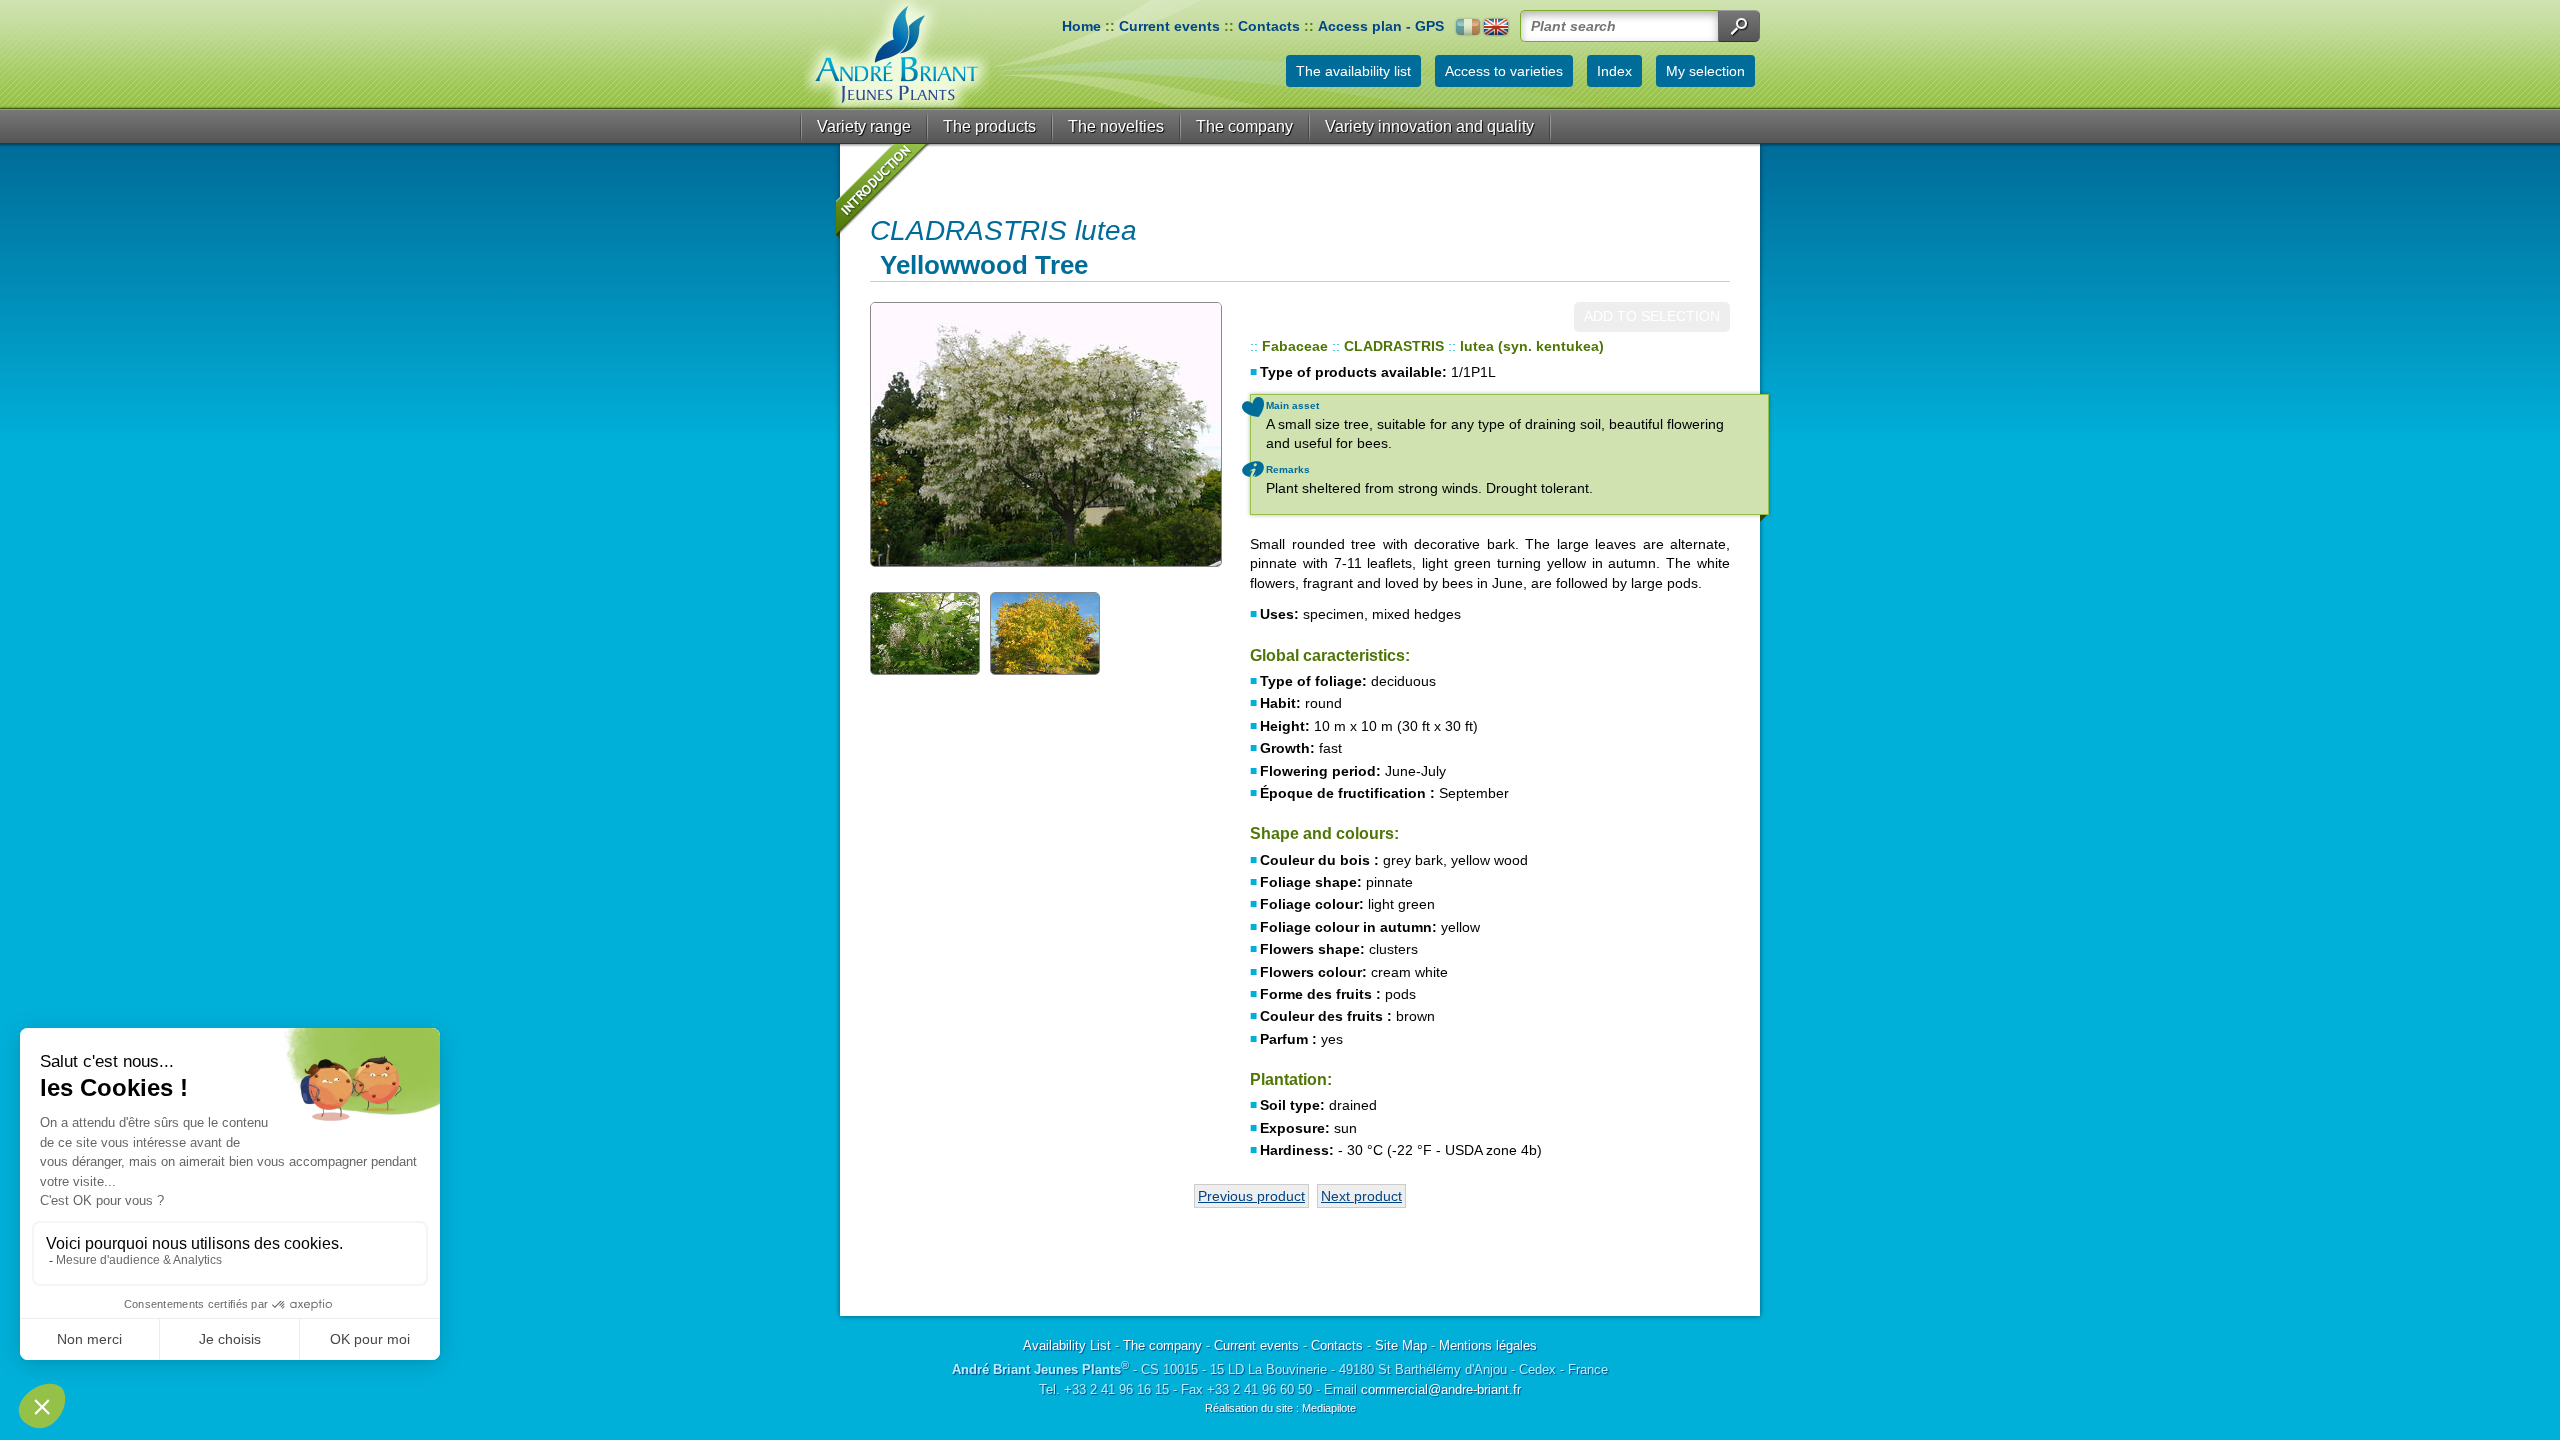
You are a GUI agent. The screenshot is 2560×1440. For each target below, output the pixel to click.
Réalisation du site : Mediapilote (1280, 1408)
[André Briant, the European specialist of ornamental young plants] (897, 54)
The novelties (1116, 126)
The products (989, 126)
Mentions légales (1488, 1345)
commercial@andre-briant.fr (1441, 1389)
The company (1244, 126)
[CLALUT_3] (1045, 632)
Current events (1169, 26)
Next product (1361, 1196)
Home (1081, 26)
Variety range (864, 126)
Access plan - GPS (1381, 26)
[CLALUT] (1045, 434)
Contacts (1269, 26)
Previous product (1251, 1196)
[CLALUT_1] (925, 632)
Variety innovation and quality (1429, 126)
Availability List (1067, 1345)
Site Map (1401, 1345)
